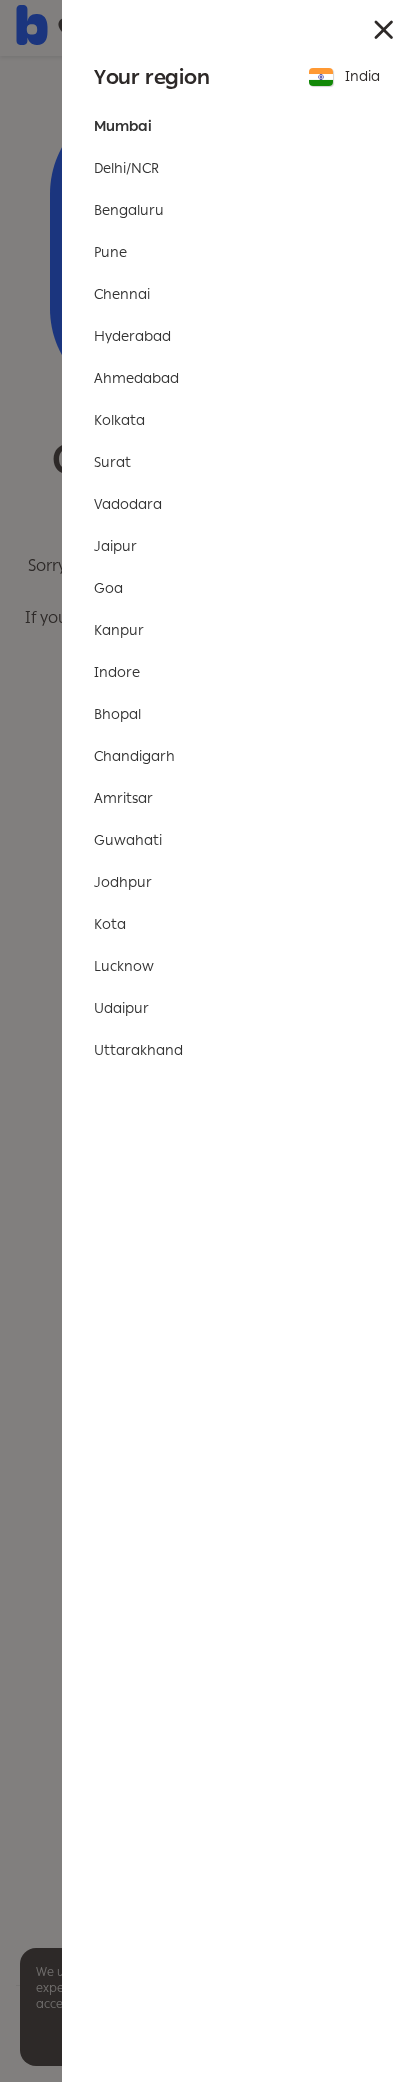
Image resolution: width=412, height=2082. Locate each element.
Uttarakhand (138, 1050)
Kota (110, 924)
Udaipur (121, 1008)
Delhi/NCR (126, 168)
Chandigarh (134, 756)
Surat (112, 462)
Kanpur (119, 630)
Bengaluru (129, 210)
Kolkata (119, 420)
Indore (117, 672)
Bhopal (117, 714)
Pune (110, 252)
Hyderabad (132, 336)
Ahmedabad (136, 378)
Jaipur (115, 546)
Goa (108, 588)
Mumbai (123, 126)
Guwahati (128, 840)
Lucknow (124, 966)
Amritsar (123, 798)
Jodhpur (123, 882)
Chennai (122, 294)
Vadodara (128, 504)
